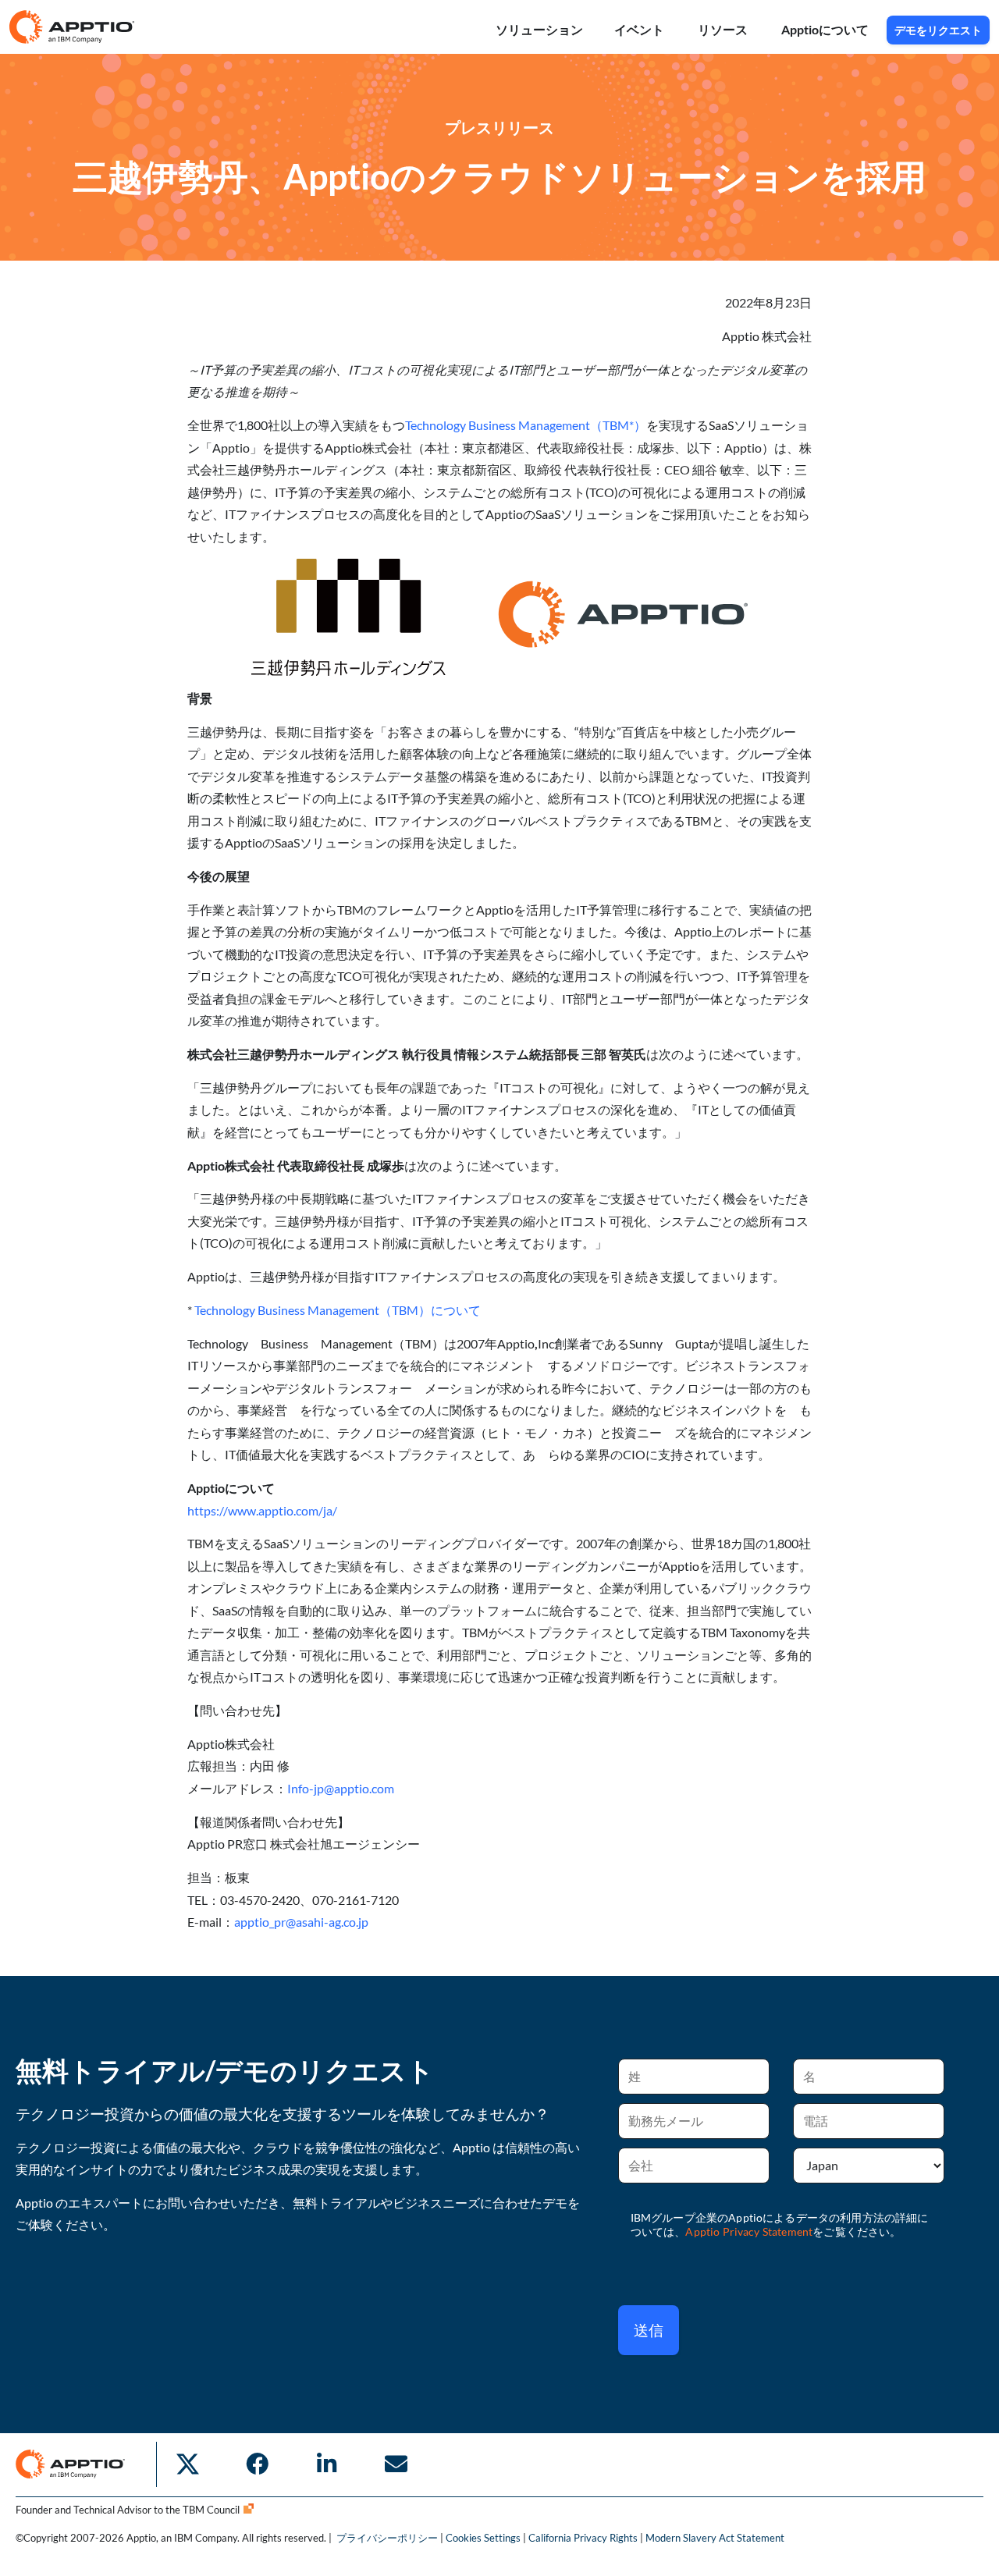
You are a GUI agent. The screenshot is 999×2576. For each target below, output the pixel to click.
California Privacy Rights (583, 2538)
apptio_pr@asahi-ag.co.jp (301, 1922)
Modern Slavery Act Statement (715, 2538)
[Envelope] (396, 2464)
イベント (640, 29)
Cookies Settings (483, 2538)
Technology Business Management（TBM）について (336, 1310)
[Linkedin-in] (326, 2464)
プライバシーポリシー (388, 2538)
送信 (649, 2330)
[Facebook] (257, 2464)
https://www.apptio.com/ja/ (262, 1510)
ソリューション (539, 29)
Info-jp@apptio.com (341, 1788)
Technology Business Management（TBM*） (526, 425)
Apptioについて (826, 29)
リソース (724, 29)
